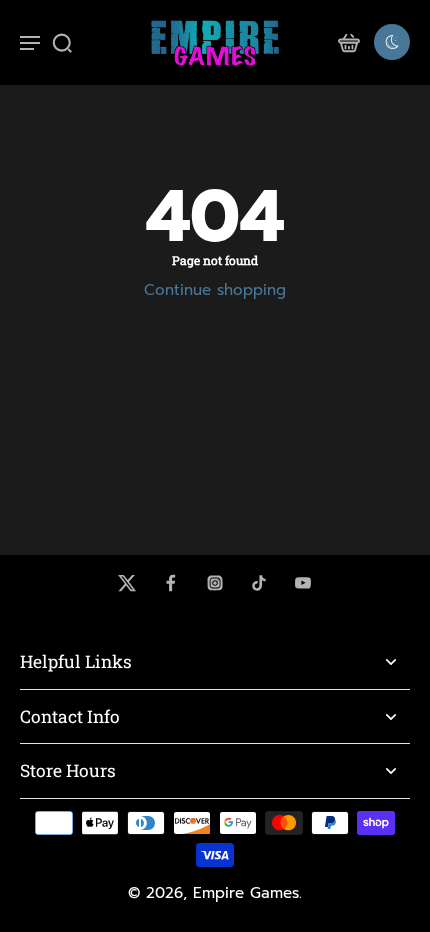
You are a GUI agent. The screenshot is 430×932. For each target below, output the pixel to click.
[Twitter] (127, 583)
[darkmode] (392, 42)
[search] (62, 42)
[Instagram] (215, 583)
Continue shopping (215, 290)
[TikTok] (259, 583)
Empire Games (246, 893)
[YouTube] (303, 583)
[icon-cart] (348, 42)
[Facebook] (171, 583)
